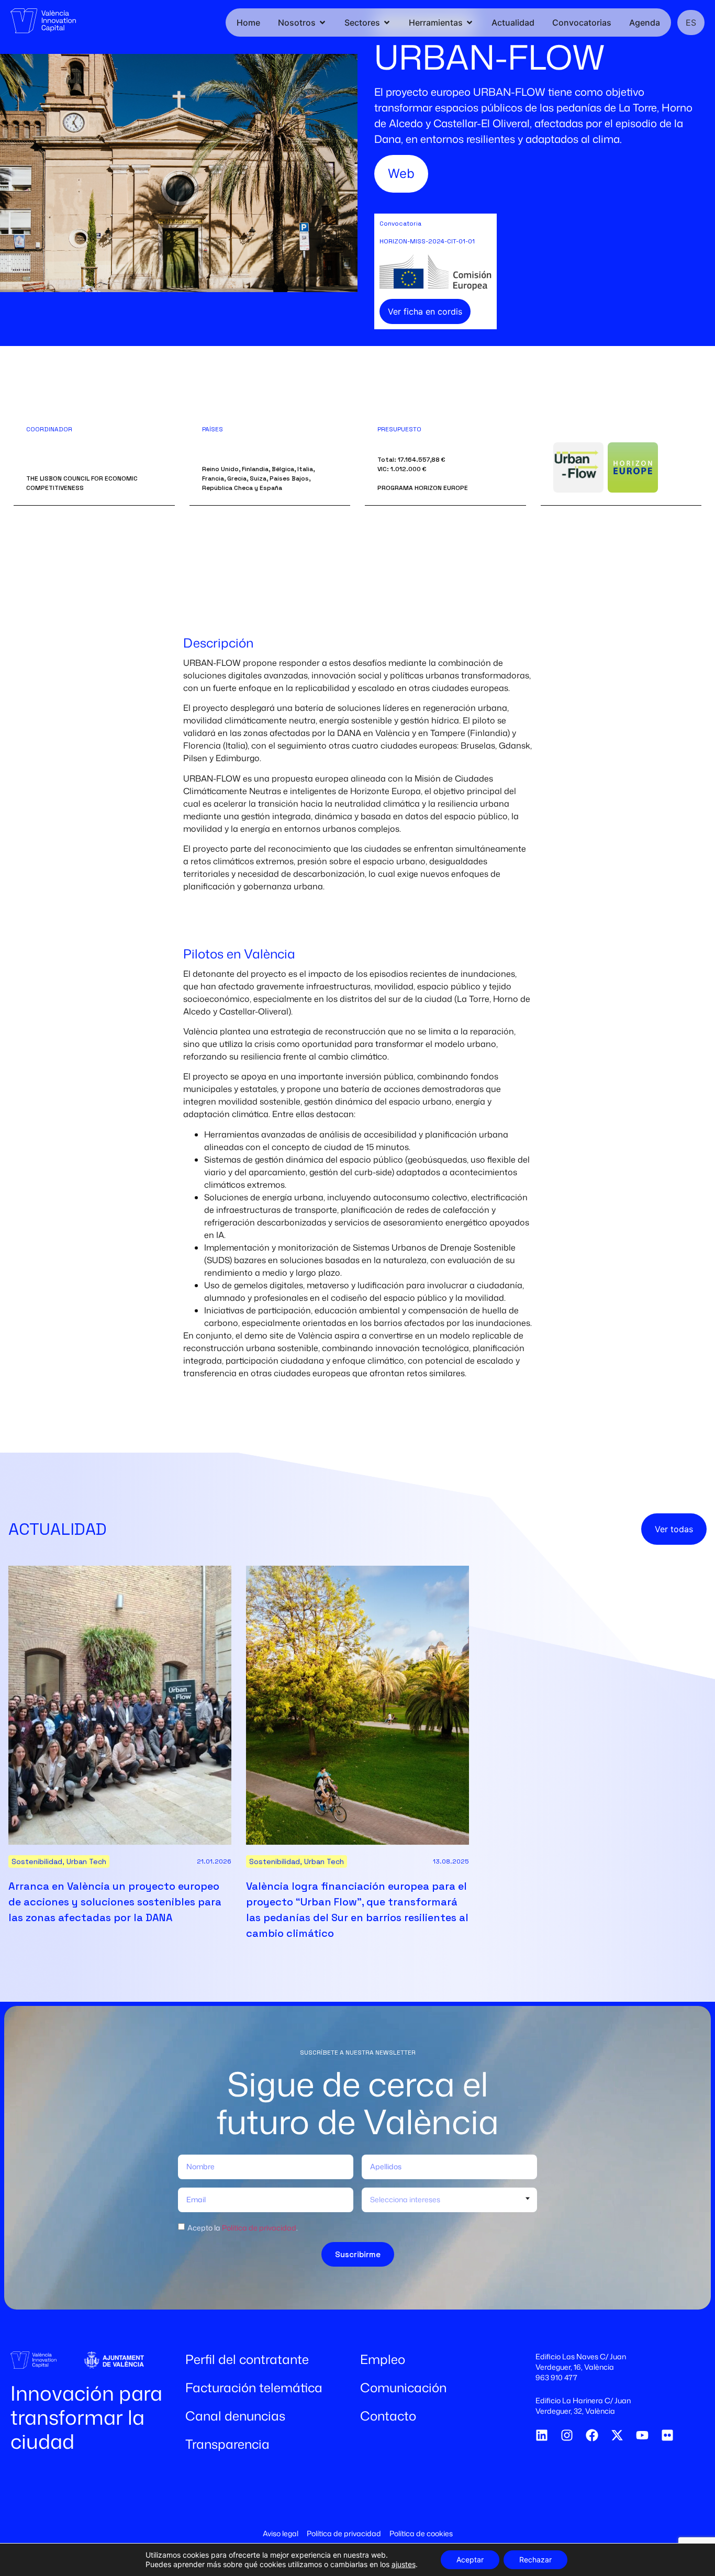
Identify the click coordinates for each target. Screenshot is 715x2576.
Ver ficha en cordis (425, 311)
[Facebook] (592, 2435)
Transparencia (227, 2444)
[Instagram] (567, 2435)
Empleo (383, 2359)
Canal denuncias (235, 2416)
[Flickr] (667, 2435)
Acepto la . (243, 2227)
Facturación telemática (254, 2388)
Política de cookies (421, 2533)
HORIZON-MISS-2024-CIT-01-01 (427, 241)
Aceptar (470, 2560)
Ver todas (674, 1529)
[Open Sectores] (387, 23)
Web (401, 174)
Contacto (388, 2416)
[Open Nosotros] (322, 23)
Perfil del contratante (247, 2359)
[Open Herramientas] (470, 23)
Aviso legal (281, 2533)
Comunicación (403, 2388)
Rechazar (535, 2560)
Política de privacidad (259, 2227)
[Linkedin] (542, 2435)
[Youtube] (642, 2435)
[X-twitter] (617, 2435)
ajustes (404, 2564)
